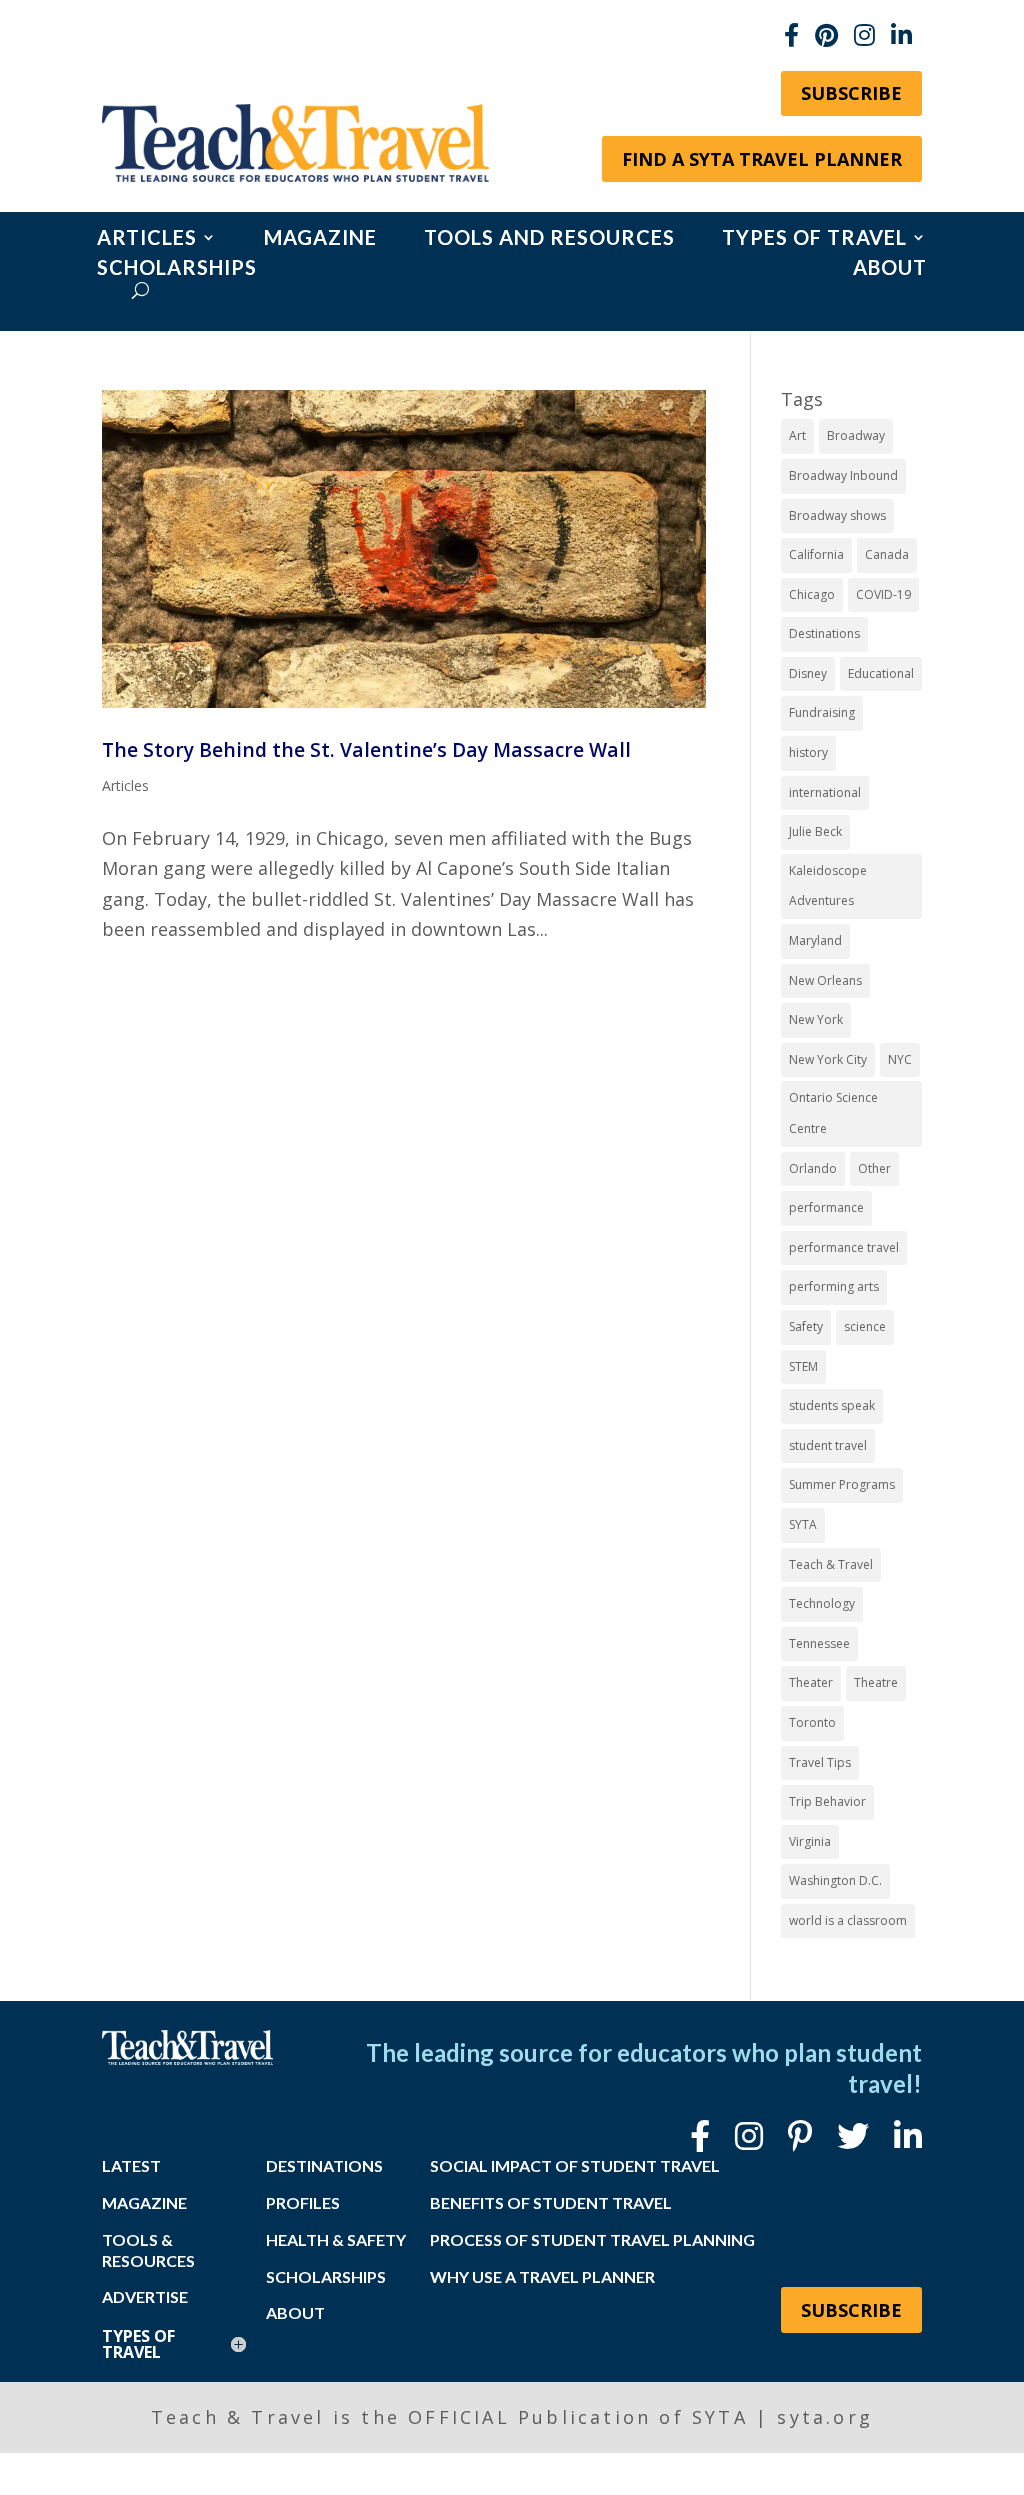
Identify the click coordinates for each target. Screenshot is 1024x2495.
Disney (808, 673)
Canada (887, 554)
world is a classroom (848, 1920)
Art (797, 435)
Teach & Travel (831, 1564)
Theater (811, 1682)
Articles (147, 239)
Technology (822, 1603)
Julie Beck (815, 831)
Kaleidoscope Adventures (828, 886)
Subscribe (851, 93)
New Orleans (825, 980)
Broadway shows (837, 515)
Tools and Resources (549, 239)
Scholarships (177, 269)
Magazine (320, 239)
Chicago (812, 594)
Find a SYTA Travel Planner (762, 159)
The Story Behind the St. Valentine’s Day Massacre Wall (366, 749)
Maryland (815, 940)
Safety (806, 1326)
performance (826, 1207)
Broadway (856, 435)
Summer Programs (842, 1484)
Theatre (876, 1682)
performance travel (844, 1247)
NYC (900, 1059)
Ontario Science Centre (833, 1113)
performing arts (834, 1286)
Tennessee (819, 1643)
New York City (828, 1059)
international (825, 792)
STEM (803, 1366)
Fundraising (822, 712)
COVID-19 (883, 594)
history (808, 752)
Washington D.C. (835, 1880)
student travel (828, 1445)
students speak (832, 1405)
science (865, 1326)
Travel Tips (820, 1762)
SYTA (803, 1524)
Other (874, 1168)
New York (816, 1019)
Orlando (813, 1168)
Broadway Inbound (843, 475)
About (890, 269)
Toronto (812, 1722)
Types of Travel (814, 239)
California (816, 554)
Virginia (810, 1841)
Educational (881, 673)
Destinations (824, 633)
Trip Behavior (827, 1801)
